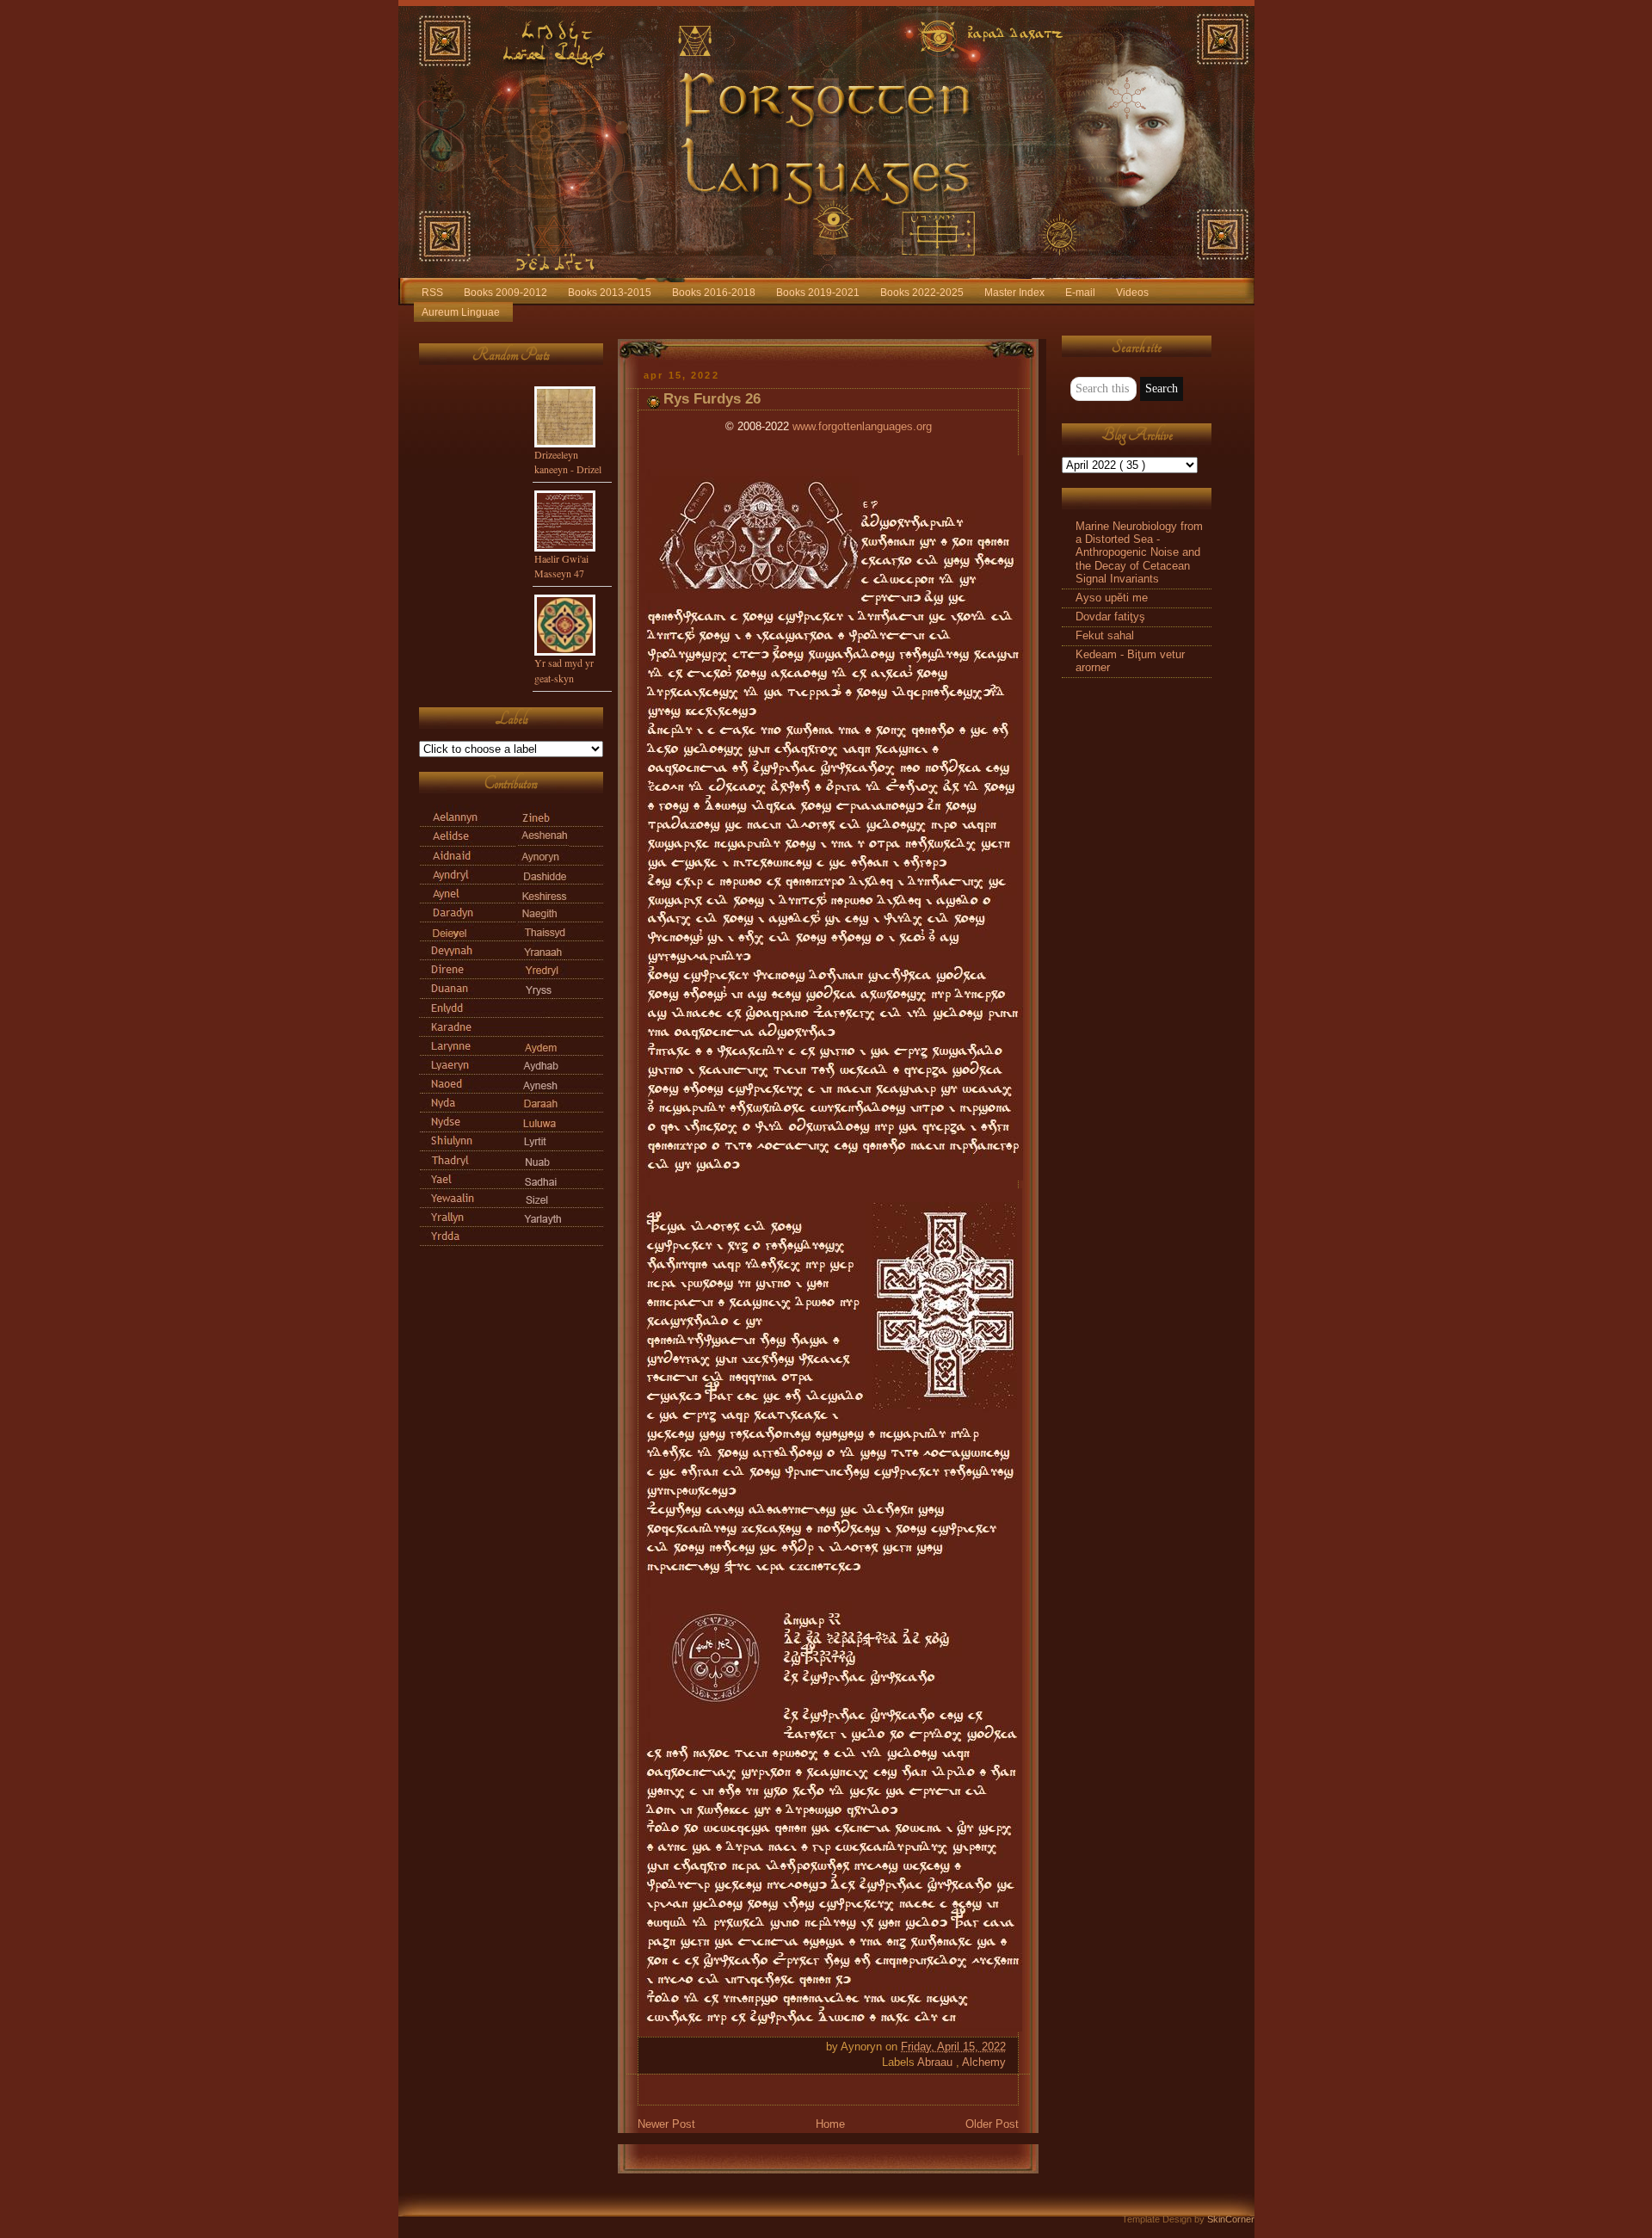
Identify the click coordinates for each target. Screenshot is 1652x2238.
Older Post (992, 2124)
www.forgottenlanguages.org (862, 427)
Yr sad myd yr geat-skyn (564, 670)
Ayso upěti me (1112, 598)
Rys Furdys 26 (712, 399)
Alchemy (984, 2062)
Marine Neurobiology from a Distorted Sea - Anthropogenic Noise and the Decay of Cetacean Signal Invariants (1139, 553)
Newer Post (666, 2124)
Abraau (937, 2062)
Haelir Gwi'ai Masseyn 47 (561, 566)
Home (830, 2124)
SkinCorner (1231, 2219)
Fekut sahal (1105, 636)
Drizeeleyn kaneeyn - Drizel (568, 462)
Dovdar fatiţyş (1110, 617)
